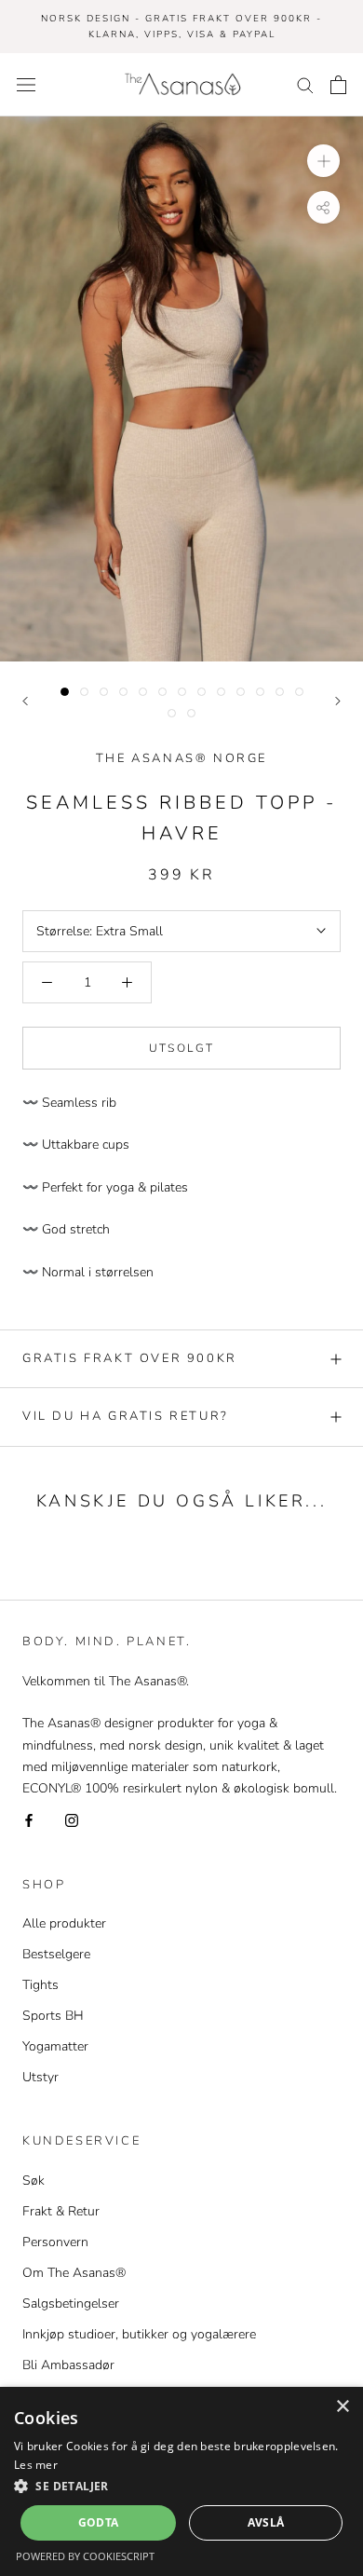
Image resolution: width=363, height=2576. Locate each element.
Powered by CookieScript (85, 2556)
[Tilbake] (25, 701)
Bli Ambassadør (68, 2365)
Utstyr (40, 2077)
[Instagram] (72, 1820)
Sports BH (53, 2016)
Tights (40, 1985)
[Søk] (305, 84)
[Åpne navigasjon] (26, 84)
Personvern (55, 2242)
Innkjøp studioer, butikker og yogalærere (139, 2334)
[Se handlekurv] (338, 85)
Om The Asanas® (74, 2273)
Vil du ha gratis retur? (126, 1416)
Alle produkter (64, 1923)
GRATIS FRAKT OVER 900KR (130, 1358)
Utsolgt (182, 1048)
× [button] (342, 2407)
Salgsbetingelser (71, 2303)
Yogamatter (55, 2046)
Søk (34, 2181)
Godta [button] (99, 2522)
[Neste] (338, 701)
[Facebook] (29, 1820)
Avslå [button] (266, 2522)
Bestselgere (56, 1954)
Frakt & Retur (61, 2211)
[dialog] (181, 2481)
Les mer (36, 2465)
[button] (181, 2486)
